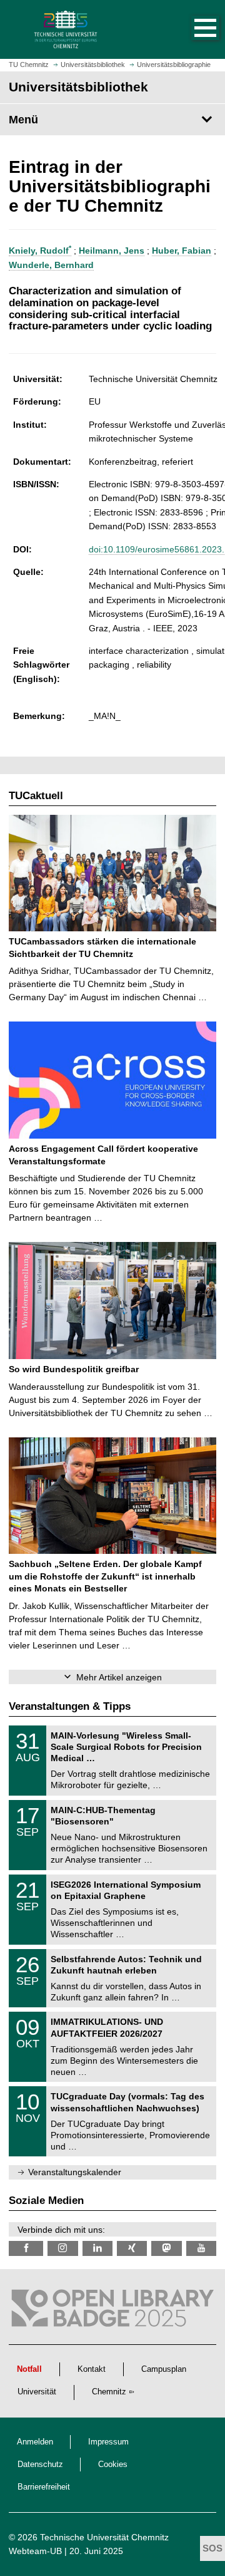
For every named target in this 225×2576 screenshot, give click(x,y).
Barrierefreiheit (44, 2487)
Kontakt (92, 2369)
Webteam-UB (35, 2551)
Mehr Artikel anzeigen (119, 1677)
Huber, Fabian (182, 251)
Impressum (108, 2442)
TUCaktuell (36, 796)
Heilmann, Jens (112, 251)
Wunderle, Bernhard (51, 265)
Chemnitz (109, 2392)
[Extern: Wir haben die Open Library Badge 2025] (112, 2311)
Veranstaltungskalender (75, 2172)
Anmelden (35, 2442)
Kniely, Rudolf (40, 251)
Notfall (29, 2369)
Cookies (113, 2465)
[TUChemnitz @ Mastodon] (166, 2248)
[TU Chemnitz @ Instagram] (62, 2248)
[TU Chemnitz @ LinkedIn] (97, 2248)
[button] (192, 29)
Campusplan (164, 2369)
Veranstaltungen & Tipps (70, 1706)
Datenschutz (40, 2465)
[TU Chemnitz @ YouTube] (201, 2248)
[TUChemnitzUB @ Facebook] (26, 2248)
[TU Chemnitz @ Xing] (132, 2248)
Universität (37, 2392)
